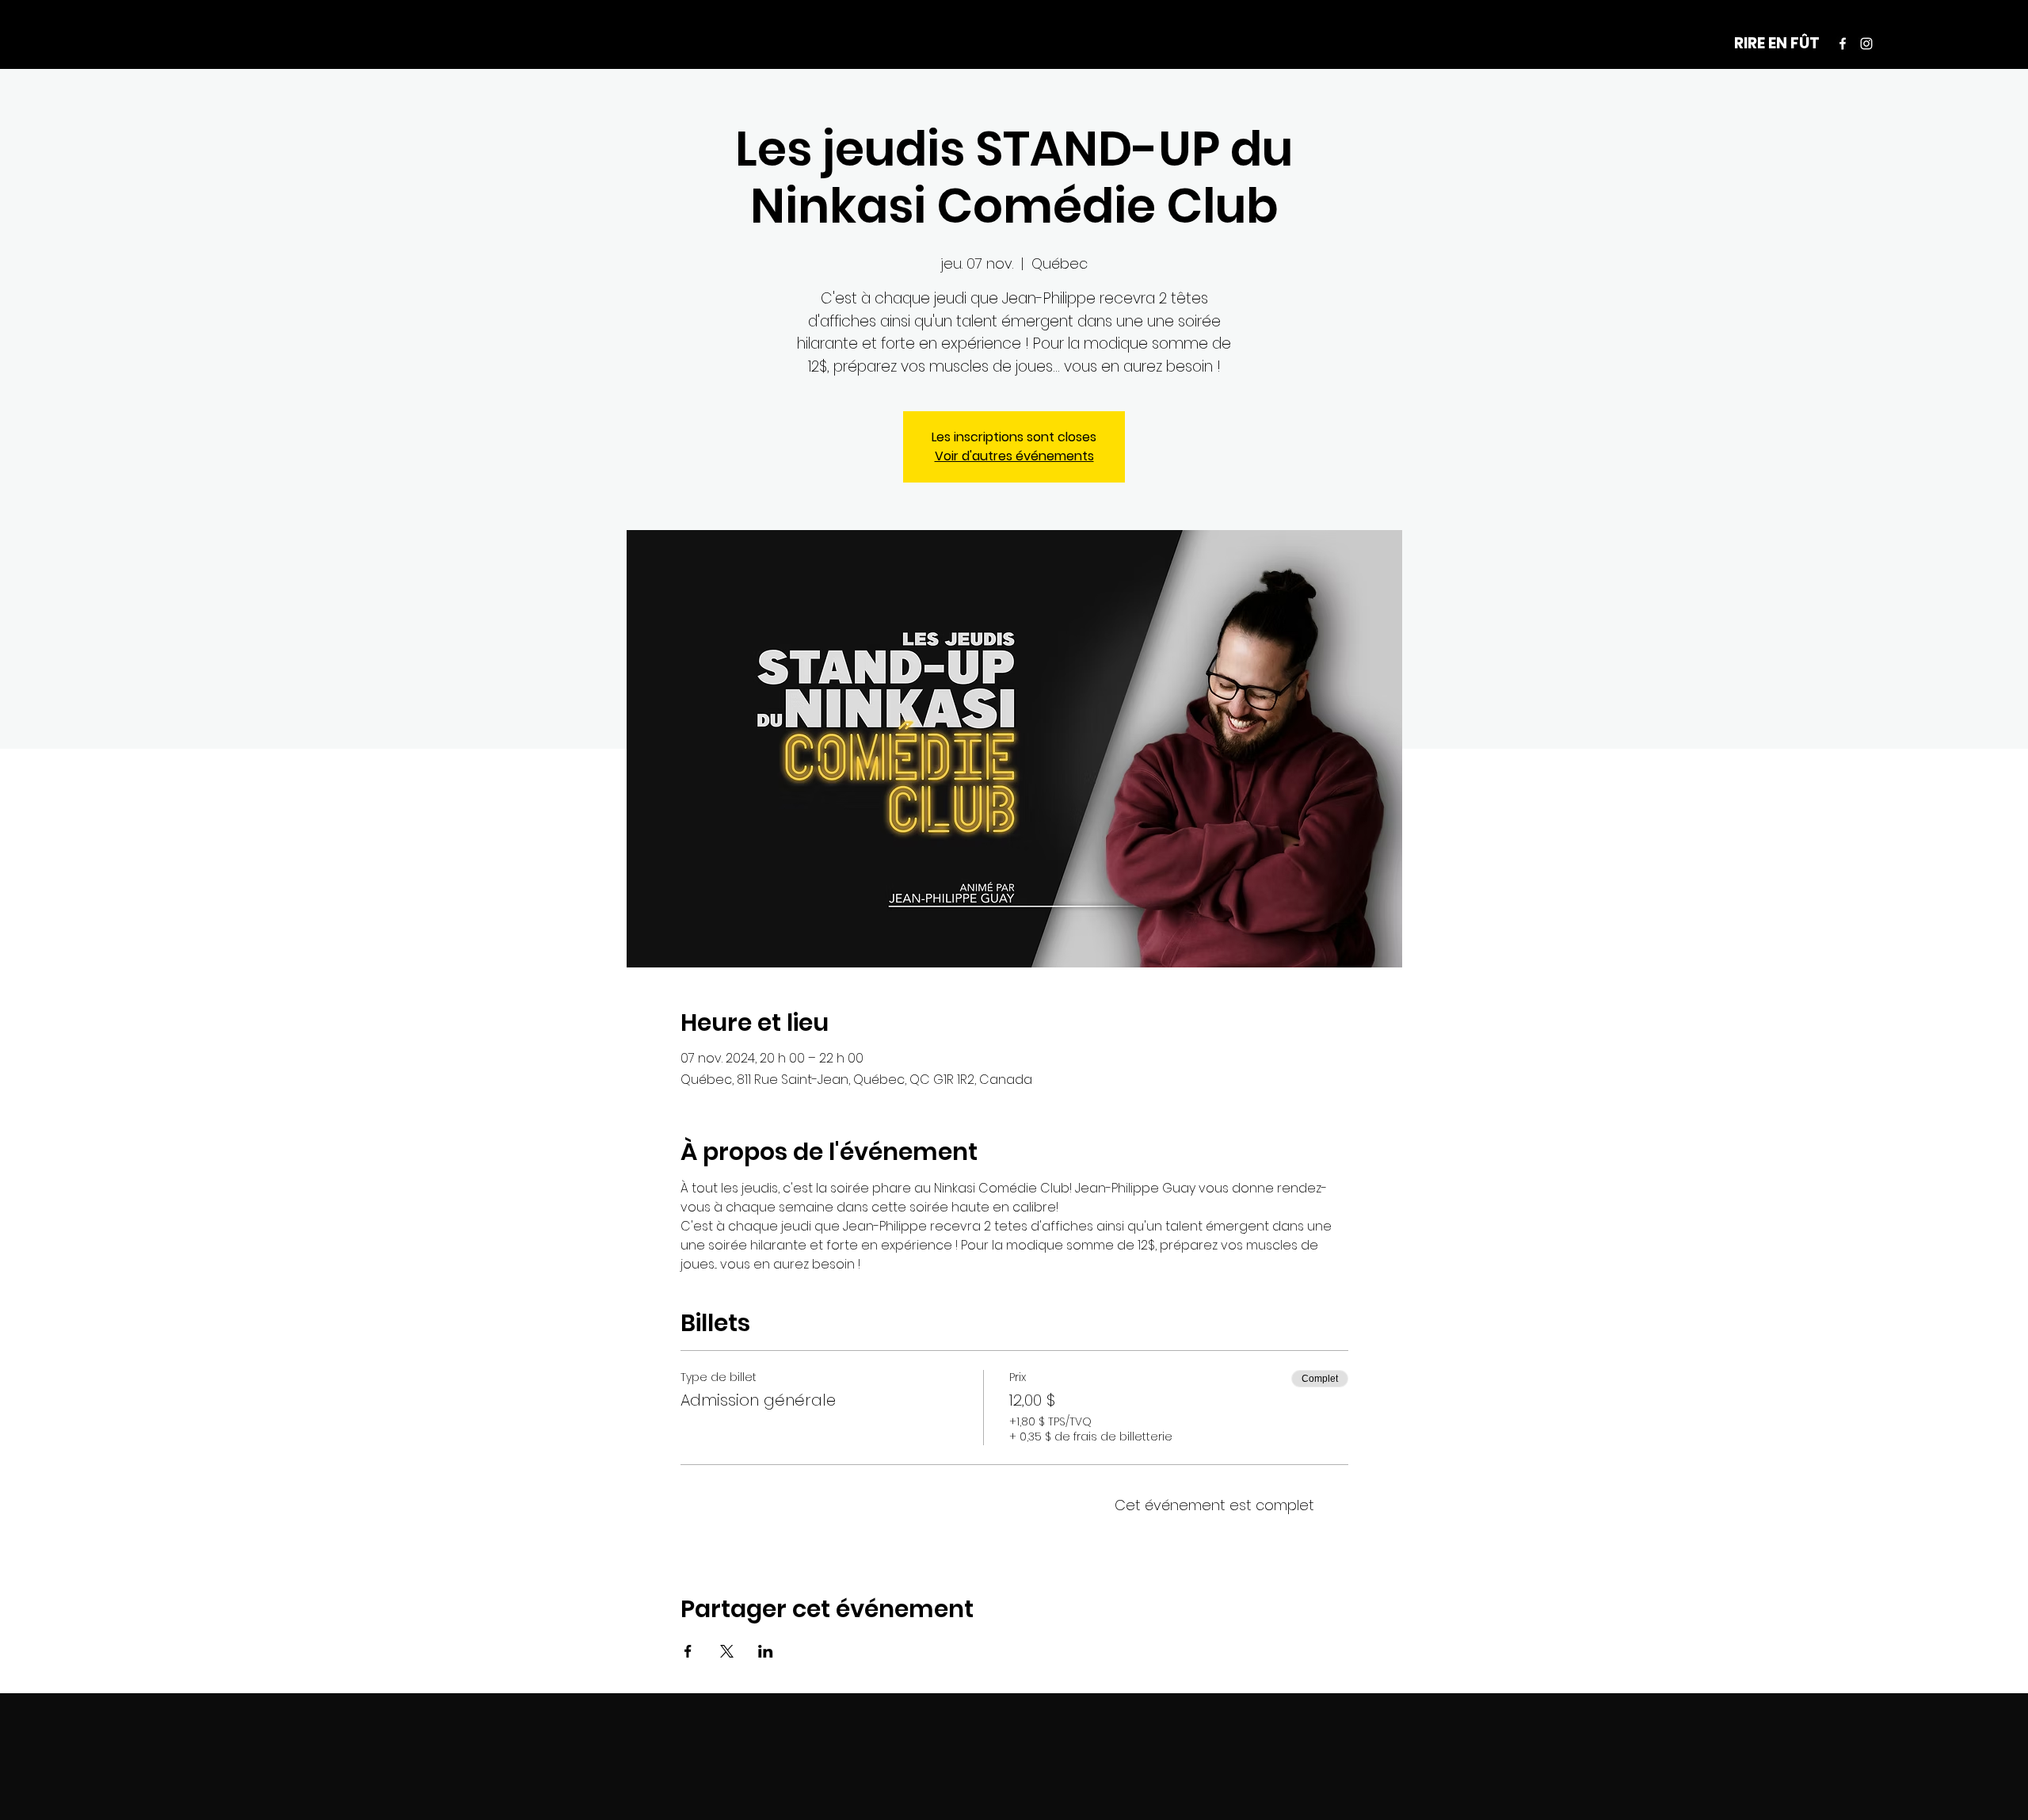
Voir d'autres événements (1014, 456)
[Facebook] (1843, 44)
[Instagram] (1866, 44)
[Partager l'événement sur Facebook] (688, 1651)
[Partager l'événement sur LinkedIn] (766, 1651)
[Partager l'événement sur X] (727, 1651)
